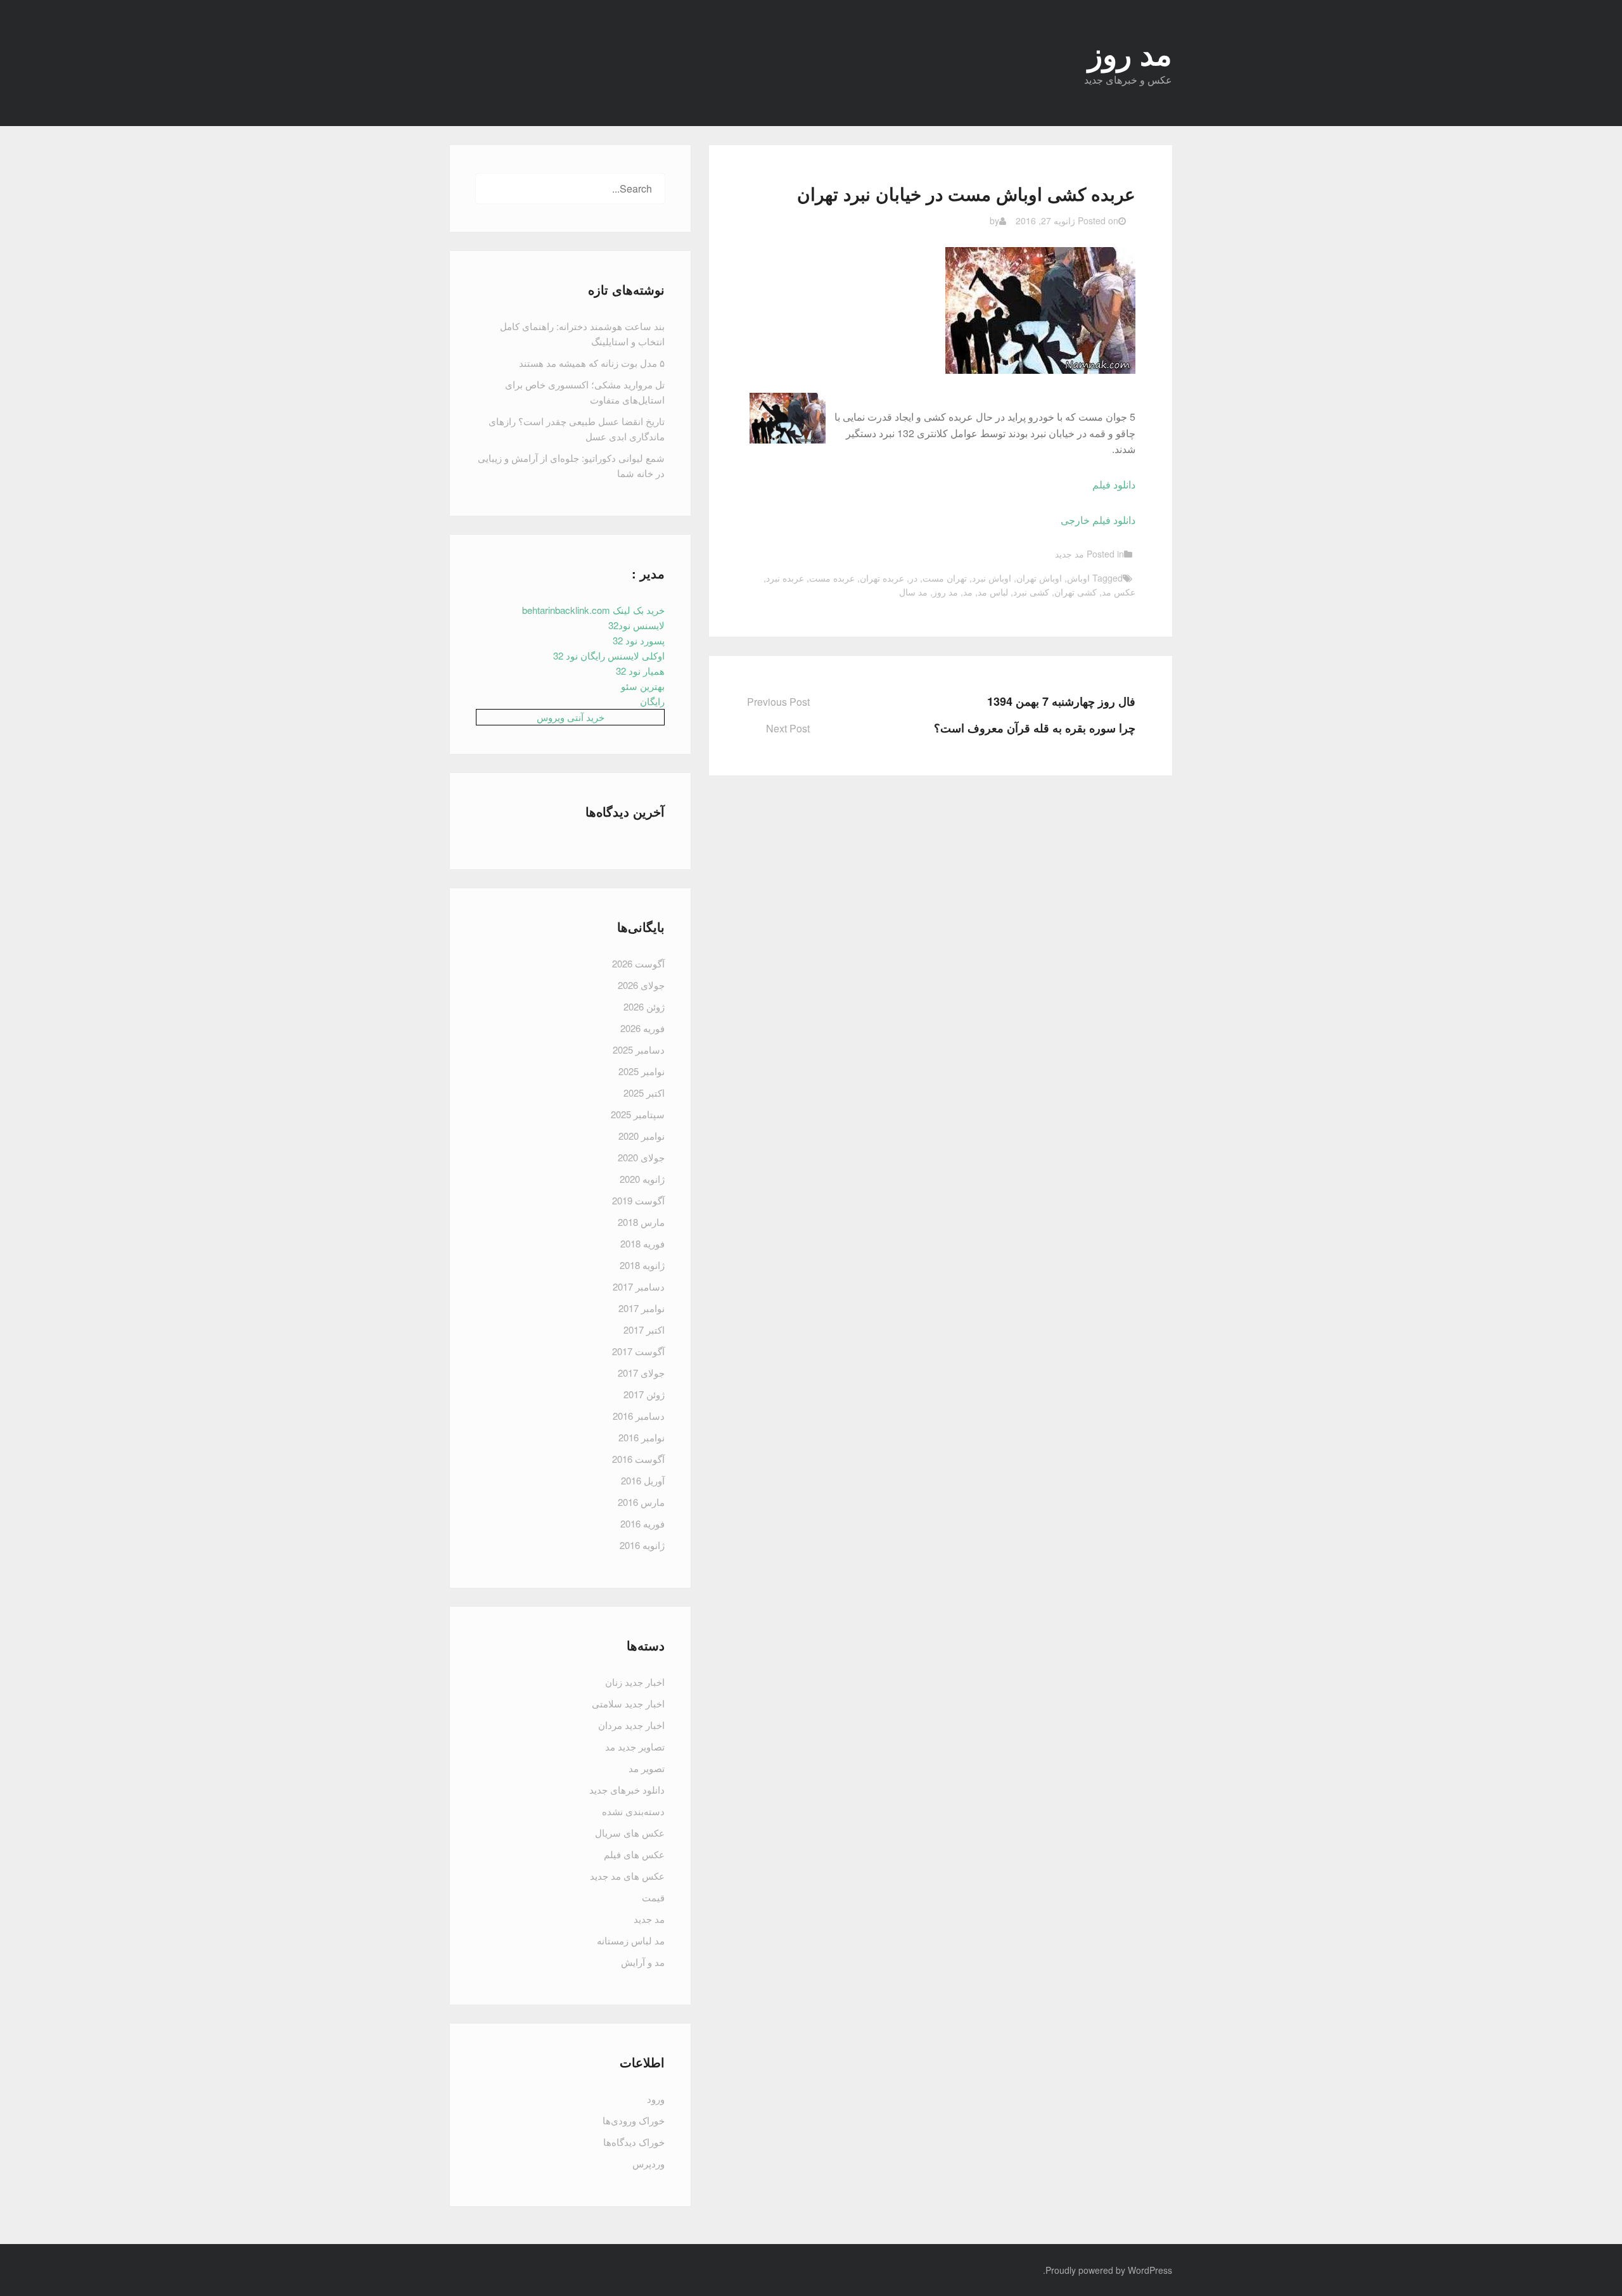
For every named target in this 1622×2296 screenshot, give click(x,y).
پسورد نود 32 (639, 640)
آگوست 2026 (638, 963)
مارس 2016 (641, 1502)
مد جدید (1070, 554)
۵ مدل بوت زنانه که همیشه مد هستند (592, 363)
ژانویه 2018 (642, 1265)
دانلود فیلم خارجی (1098, 520)
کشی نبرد (1031, 592)
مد (968, 592)
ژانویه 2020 (642, 1179)
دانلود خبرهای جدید (627, 1789)
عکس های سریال (630, 1833)
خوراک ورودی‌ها (634, 2120)
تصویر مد (647, 1768)
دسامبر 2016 (639, 1416)
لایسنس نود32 (636, 625)
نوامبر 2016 (642, 1437)
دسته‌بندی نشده (633, 1811)
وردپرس (648, 2163)
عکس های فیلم (634, 1854)
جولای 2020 (641, 1157)
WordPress (1150, 2270)
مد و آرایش (643, 1962)
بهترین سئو (643, 686)
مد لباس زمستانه (631, 1940)
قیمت (653, 1897)
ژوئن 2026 (644, 1006)
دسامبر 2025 (639, 1049)
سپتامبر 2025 (638, 1114)
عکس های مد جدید (627, 1876)
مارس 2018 (641, 1222)
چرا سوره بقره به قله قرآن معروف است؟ (1035, 728)
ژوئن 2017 (644, 1394)
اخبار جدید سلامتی (628, 1703)
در (913, 578)
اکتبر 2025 (644, 1093)
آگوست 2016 (638, 1459)
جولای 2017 (641, 1373)
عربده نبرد (785, 578)
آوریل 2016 (643, 1480)
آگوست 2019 (638, 1200)
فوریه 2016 (642, 1523)
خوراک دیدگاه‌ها (634, 2142)
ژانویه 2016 (642, 1545)
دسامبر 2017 (639, 1286)
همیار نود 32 (640, 671)
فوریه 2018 (642, 1243)
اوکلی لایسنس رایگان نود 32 (609, 655)
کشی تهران (1076, 592)
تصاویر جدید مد (635, 1746)
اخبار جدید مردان (631, 1725)
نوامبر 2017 (642, 1308)
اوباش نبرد (992, 578)
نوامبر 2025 (642, 1071)
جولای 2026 (641, 985)
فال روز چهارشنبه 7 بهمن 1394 (1061, 701)
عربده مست (832, 578)
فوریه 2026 (642, 1028)
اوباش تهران (1039, 578)
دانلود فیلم (1114, 484)
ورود (656, 2099)
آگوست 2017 (638, 1351)
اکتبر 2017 (644, 1330)
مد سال (913, 592)
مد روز (945, 592)
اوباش (1078, 578)
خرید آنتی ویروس (571, 717)
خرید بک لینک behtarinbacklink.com (593, 610)
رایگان (652, 701)
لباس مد (993, 592)
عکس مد (1119, 592)
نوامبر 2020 (642, 1136)
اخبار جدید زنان (635, 1682)
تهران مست (945, 578)
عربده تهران (882, 578)
